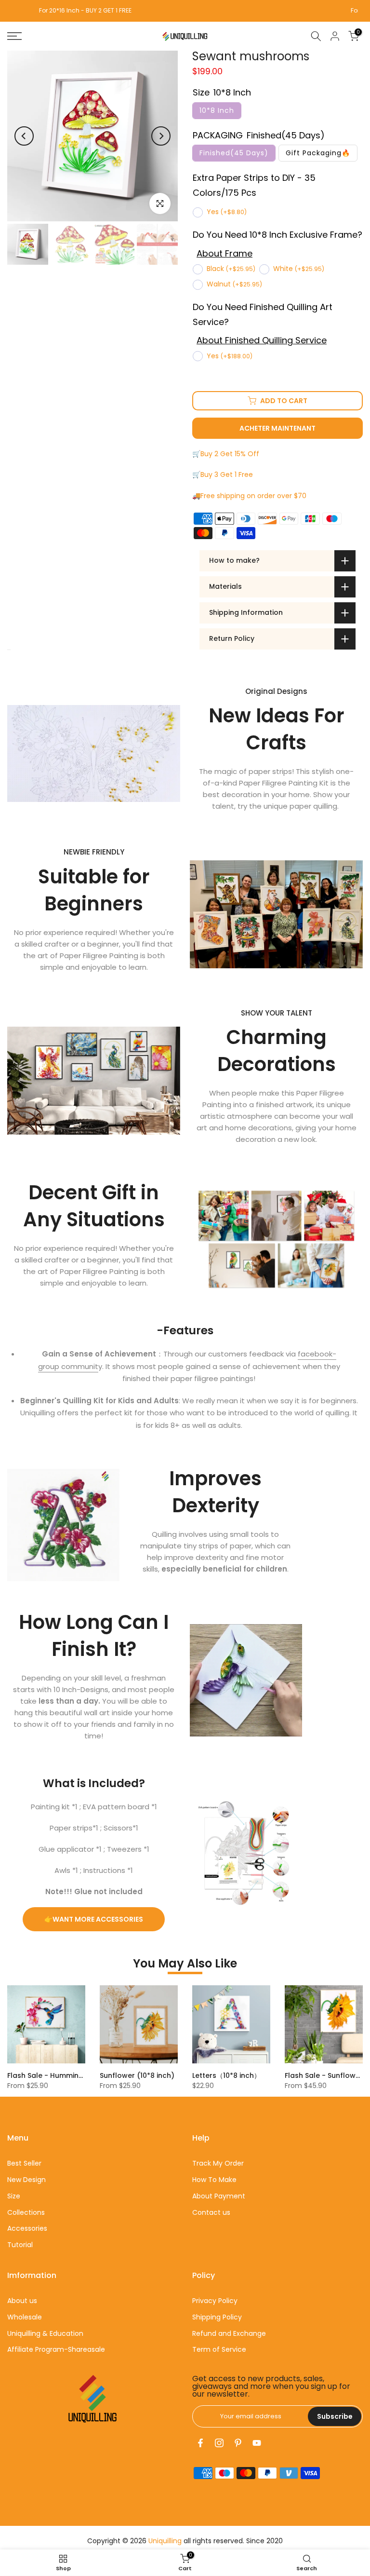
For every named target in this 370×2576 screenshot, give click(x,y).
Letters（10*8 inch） (226, 2075)
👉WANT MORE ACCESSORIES (94, 1919)
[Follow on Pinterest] (238, 2443)
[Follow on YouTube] (257, 2443)
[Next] (161, 136)
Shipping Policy (217, 2317)
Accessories (27, 2228)
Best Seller (24, 2163)
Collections (26, 2212)
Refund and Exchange (229, 2333)
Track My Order (218, 2163)
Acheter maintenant (277, 428)
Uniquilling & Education (45, 2333)
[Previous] (24, 136)
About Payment (219, 2196)
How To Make (214, 2180)
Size (14, 2196)
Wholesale (25, 2317)
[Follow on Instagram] (219, 2443)
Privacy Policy (215, 2301)
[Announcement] (185, 11)
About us (22, 2301)
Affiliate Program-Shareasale (56, 2349)
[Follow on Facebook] (200, 2443)
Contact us (211, 2212)
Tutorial (20, 2245)
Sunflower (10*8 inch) (137, 2075)
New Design (26, 2180)
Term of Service (219, 2349)
